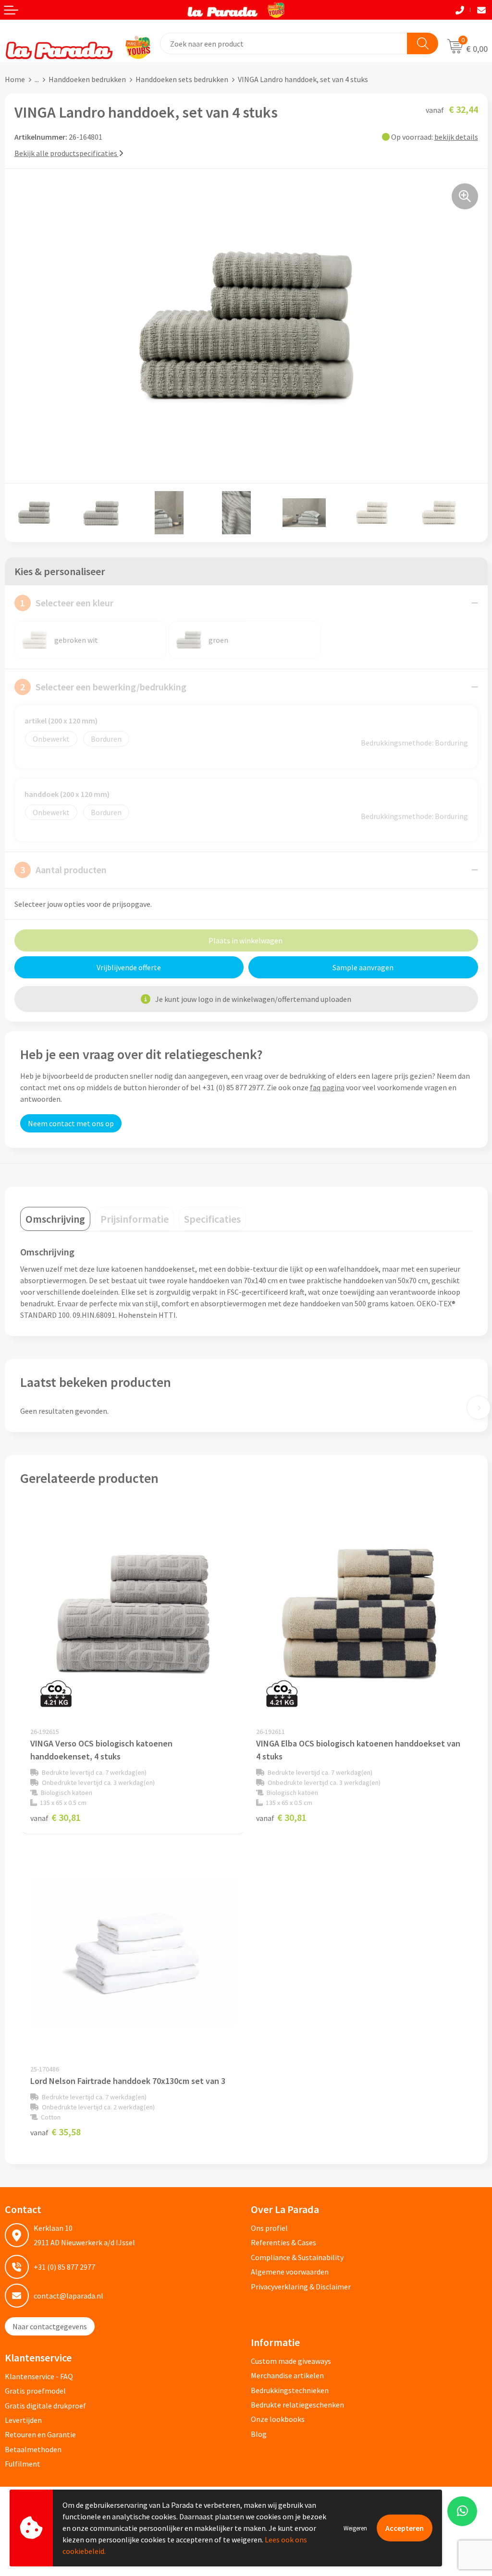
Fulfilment (23, 2464)
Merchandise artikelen (287, 2375)
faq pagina (327, 1087)
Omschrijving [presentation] (55, 1219)
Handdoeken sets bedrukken (182, 79)
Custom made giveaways (291, 2361)
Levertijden (23, 2420)
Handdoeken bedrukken (87, 79)
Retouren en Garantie (40, 2434)
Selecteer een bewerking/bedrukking (103, 687)
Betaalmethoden (33, 2449)
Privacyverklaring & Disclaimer (301, 2287)
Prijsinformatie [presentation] (135, 1219)
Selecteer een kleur (67, 603)
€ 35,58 (55, 2132)
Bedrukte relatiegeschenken (297, 2405)
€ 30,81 (55, 1817)
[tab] (55, 1219)
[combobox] (284, 43)
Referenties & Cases (283, 2242)
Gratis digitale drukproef (45, 2406)
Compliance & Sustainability (297, 2257)
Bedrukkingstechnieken (290, 2390)
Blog (259, 2434)
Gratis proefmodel (35, 2391)
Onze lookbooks (278, 2419)
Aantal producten (63, 870)
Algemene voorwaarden (290, 2272)
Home (15, 79)
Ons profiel (269, 2228)
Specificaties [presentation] (212, 1219)
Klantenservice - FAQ (39, 2376)
